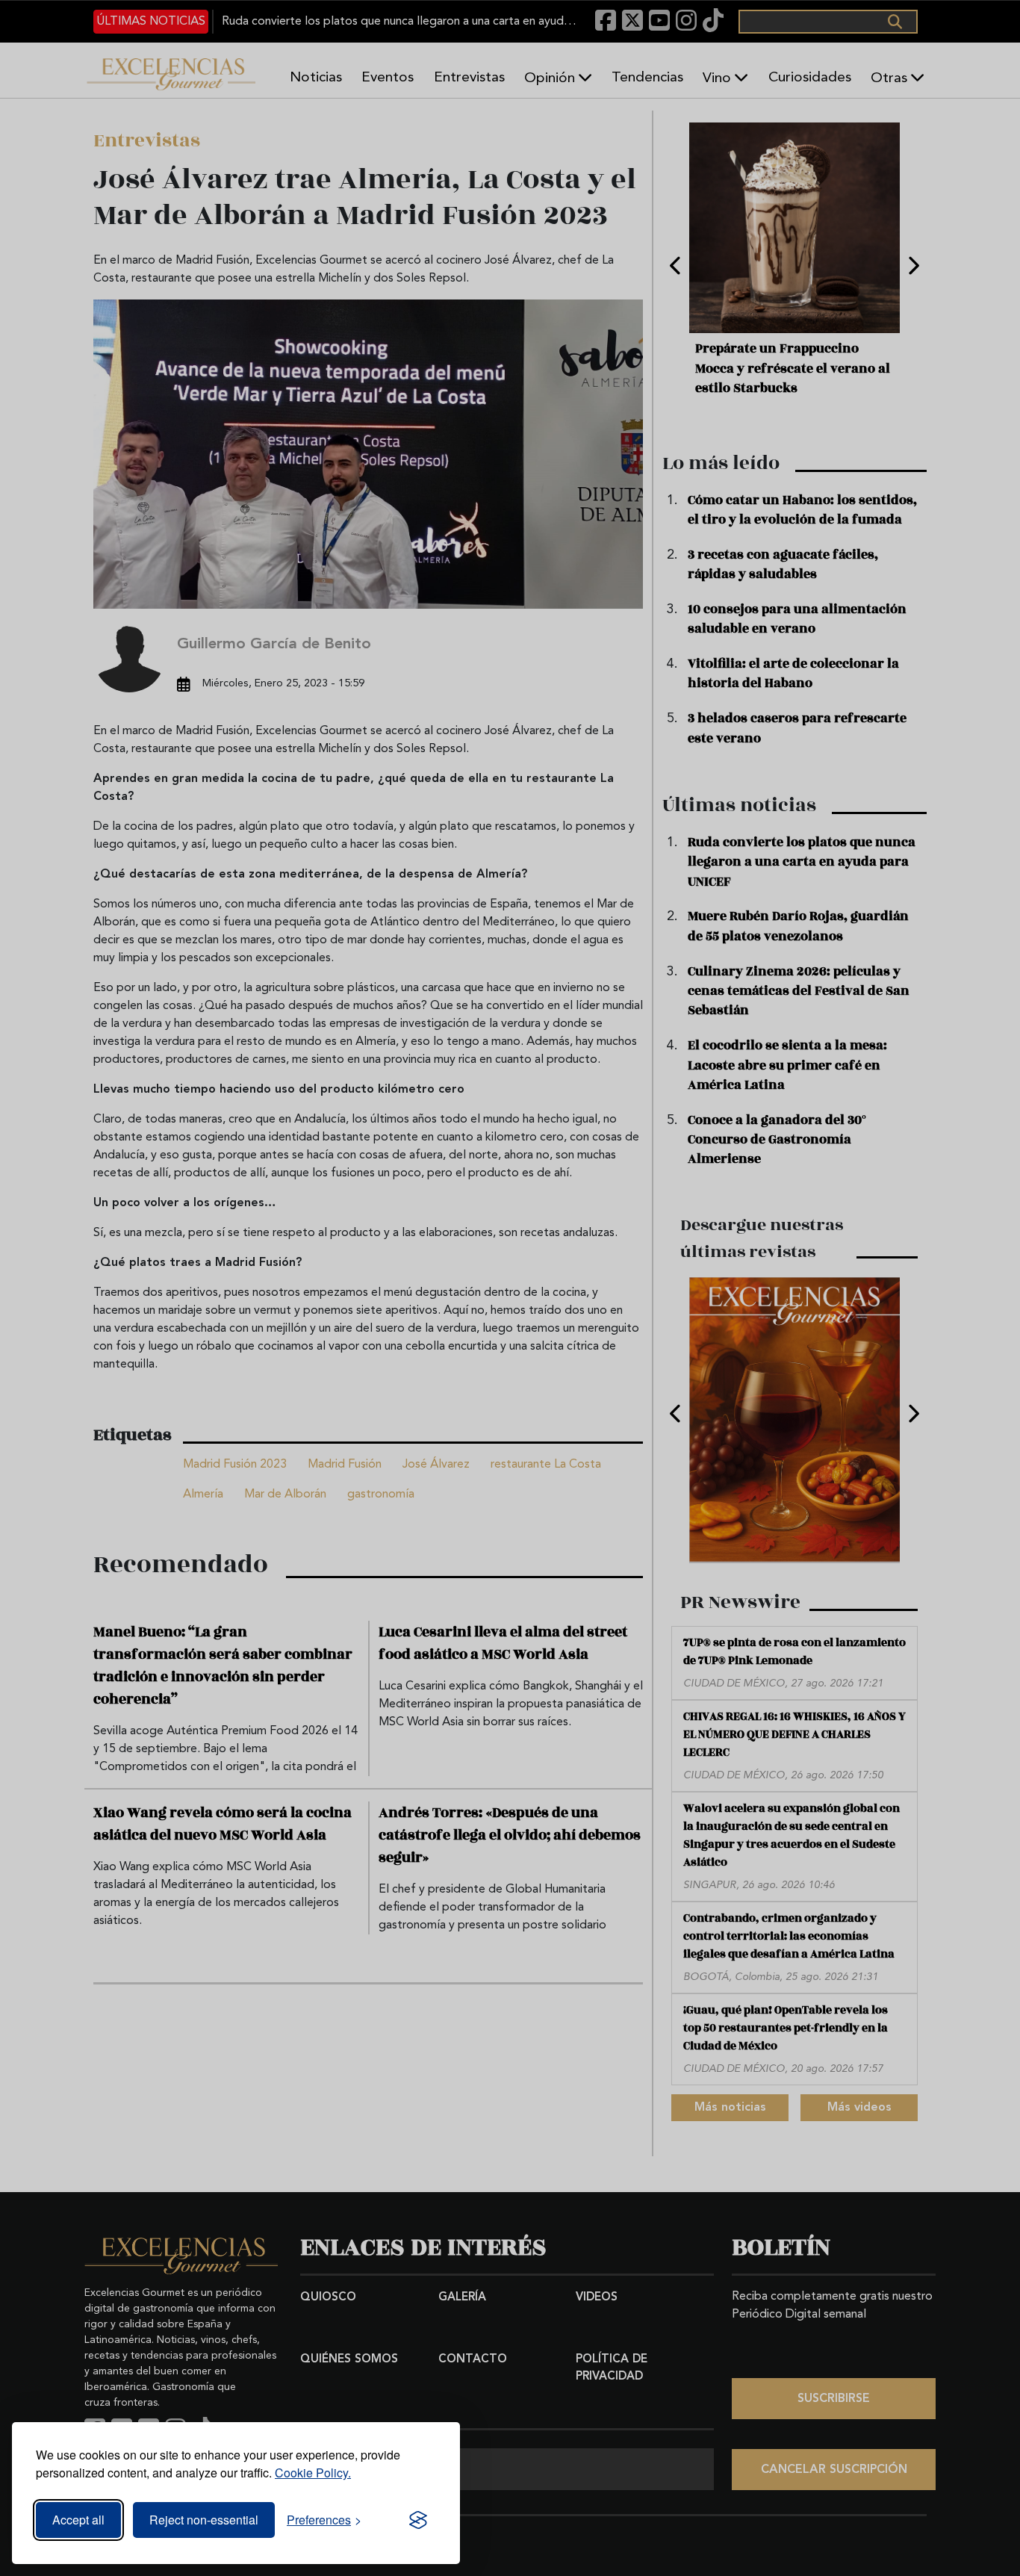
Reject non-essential (204, 2520)
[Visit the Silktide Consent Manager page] (418, 2520)
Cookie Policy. (313, 2473)
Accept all (78, 2520)
